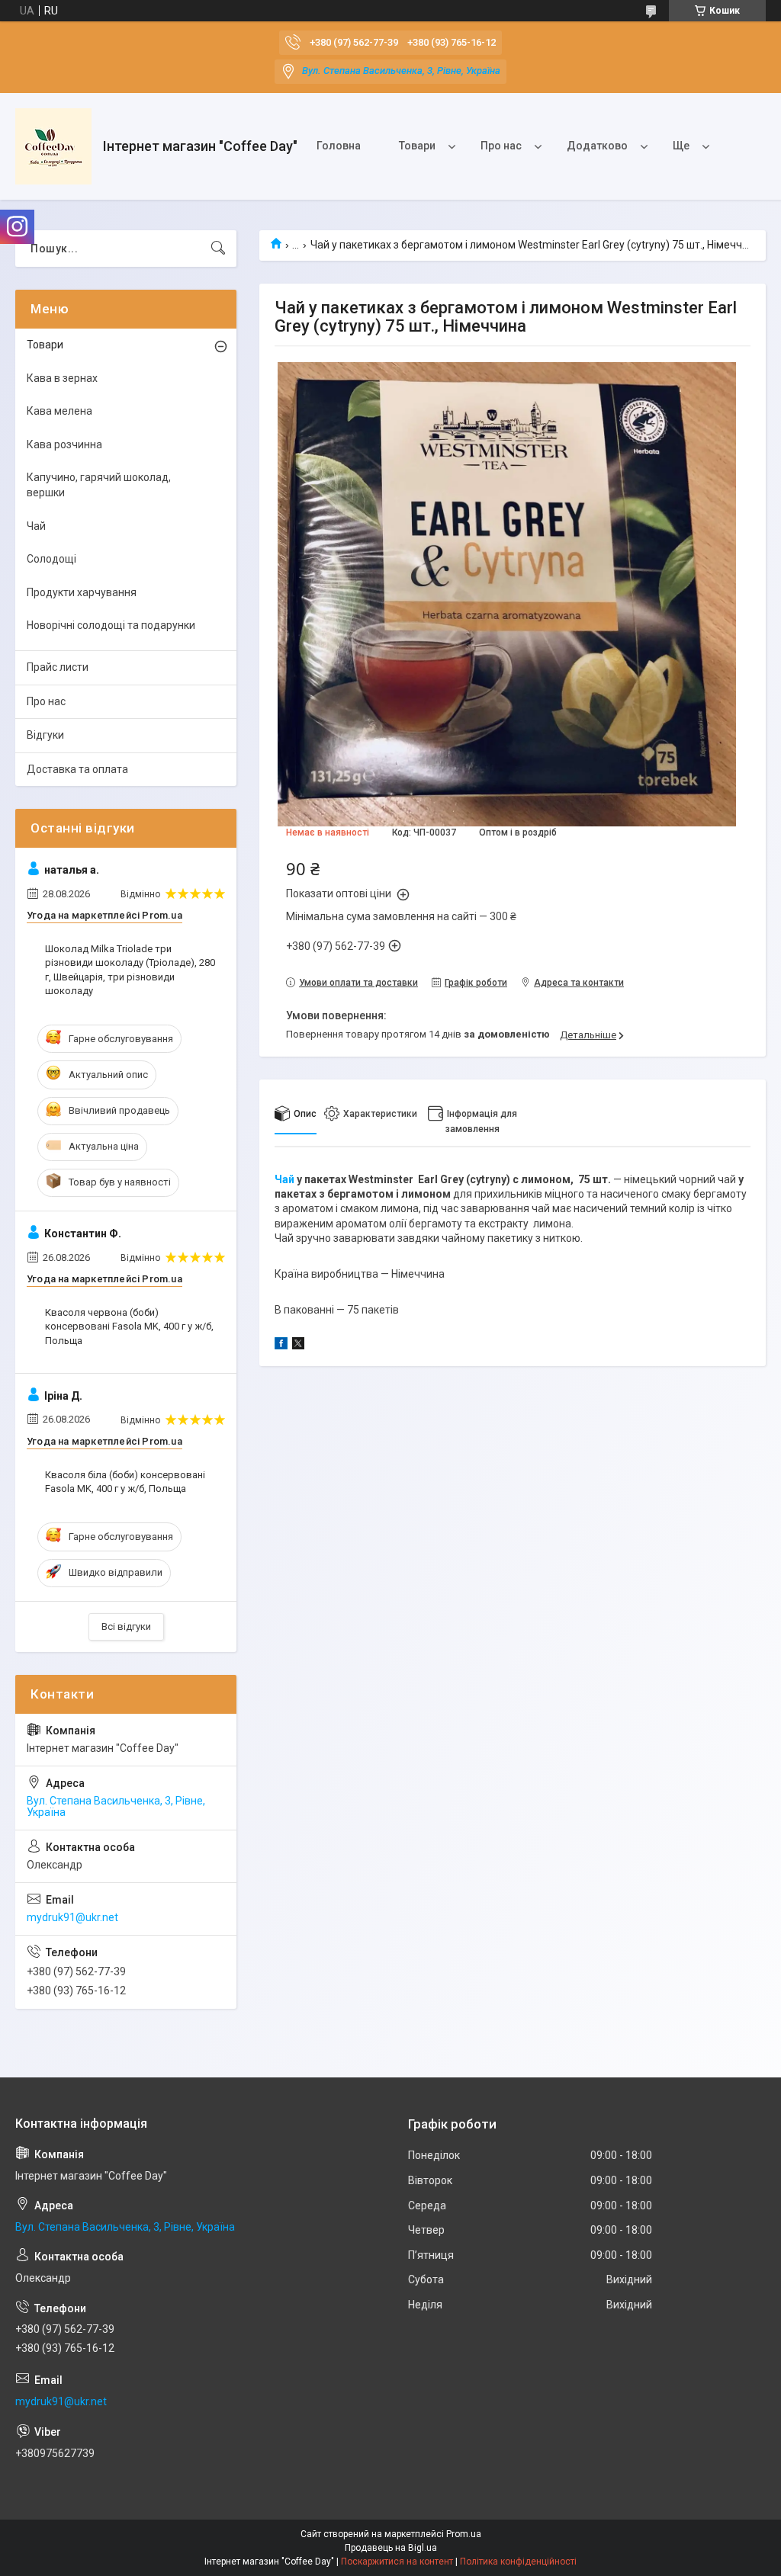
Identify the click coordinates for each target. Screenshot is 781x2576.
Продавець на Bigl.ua (391, 2548)
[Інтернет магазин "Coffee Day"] (53, 146)
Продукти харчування (82, 592)
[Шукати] (218, 249)
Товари (417, 146)
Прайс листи (58, 667)
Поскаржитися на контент (397, 2562)
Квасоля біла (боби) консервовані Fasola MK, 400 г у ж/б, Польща (125, 1482)
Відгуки (45, 735)
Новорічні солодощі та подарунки (111, 625)
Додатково (597, 146)
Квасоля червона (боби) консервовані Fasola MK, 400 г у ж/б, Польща (129, 1326)
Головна (339, 146)
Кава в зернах (62, 378)
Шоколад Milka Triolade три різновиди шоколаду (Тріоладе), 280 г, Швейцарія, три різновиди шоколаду (130, 970)
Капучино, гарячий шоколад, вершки (99, 485)
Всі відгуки (126, 1626)
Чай (284, 1179)
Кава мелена (59, 411)
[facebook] (281, 1346)
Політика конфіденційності (518, 2562)
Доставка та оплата (77, 769)
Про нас (501, 146)
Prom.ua (464, 2534)
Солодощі (51, 559)
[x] (298, 1346)
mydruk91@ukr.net (72, 1917)
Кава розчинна (64, 444)
